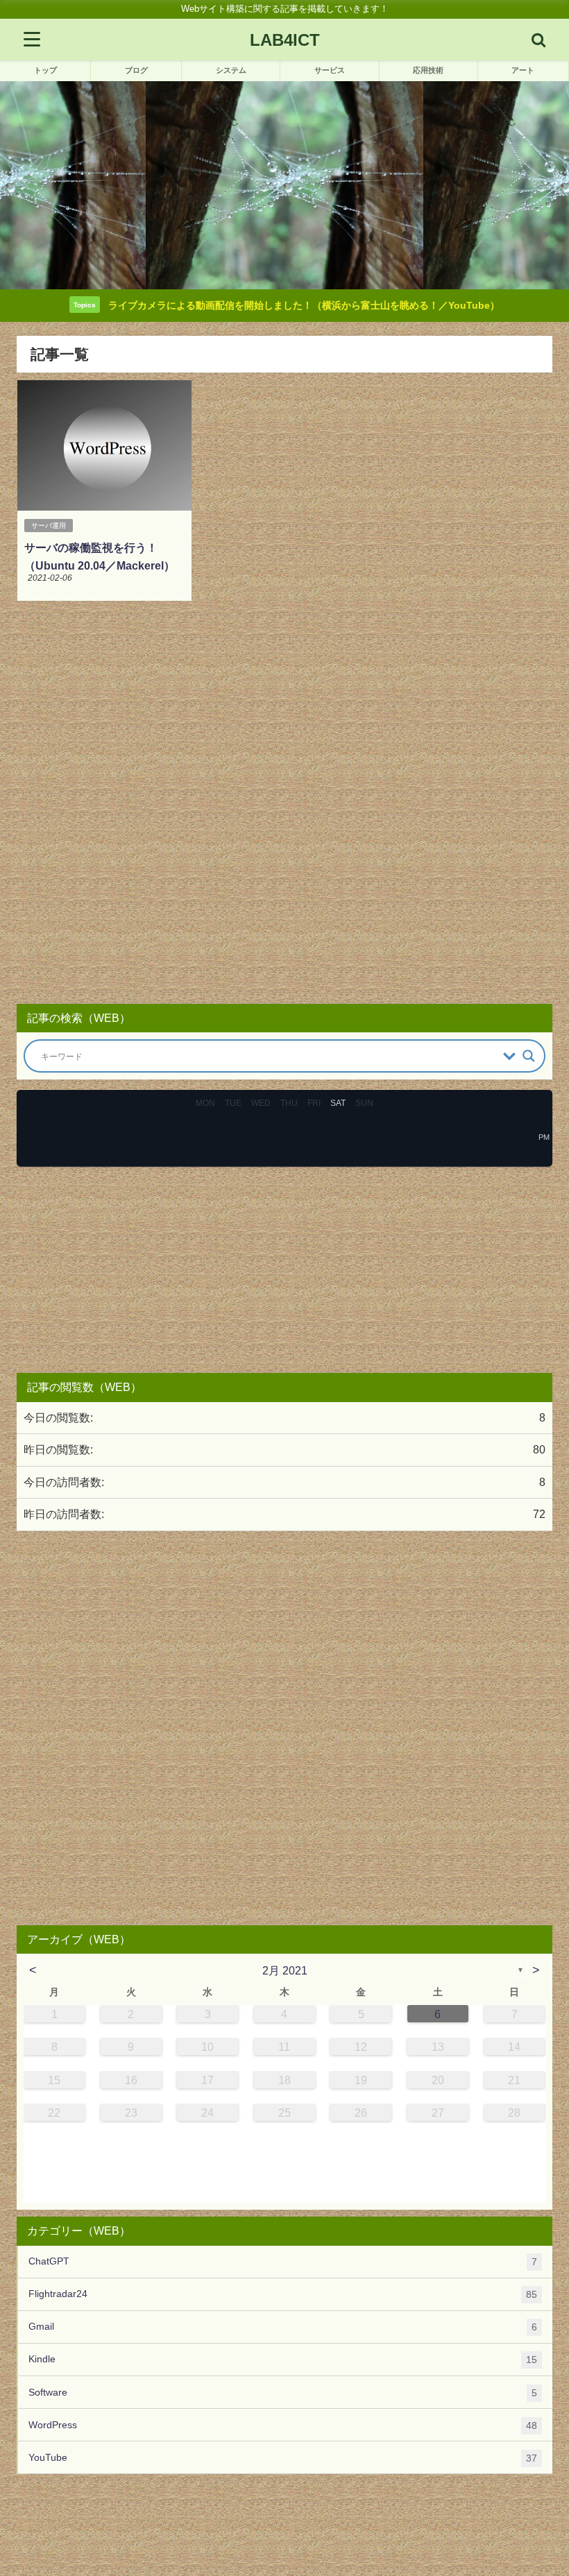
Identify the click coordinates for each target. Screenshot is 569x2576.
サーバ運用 (49, 526)
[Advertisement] (284, 804)
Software (283, 2392)
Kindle (283, 2359)
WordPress (283, 2425)
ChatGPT (283, 2261)
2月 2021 (285, 1970)
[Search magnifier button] (529, 1056)
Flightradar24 (283, 2294)
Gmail (283, 2327)
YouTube (283, 2458)
